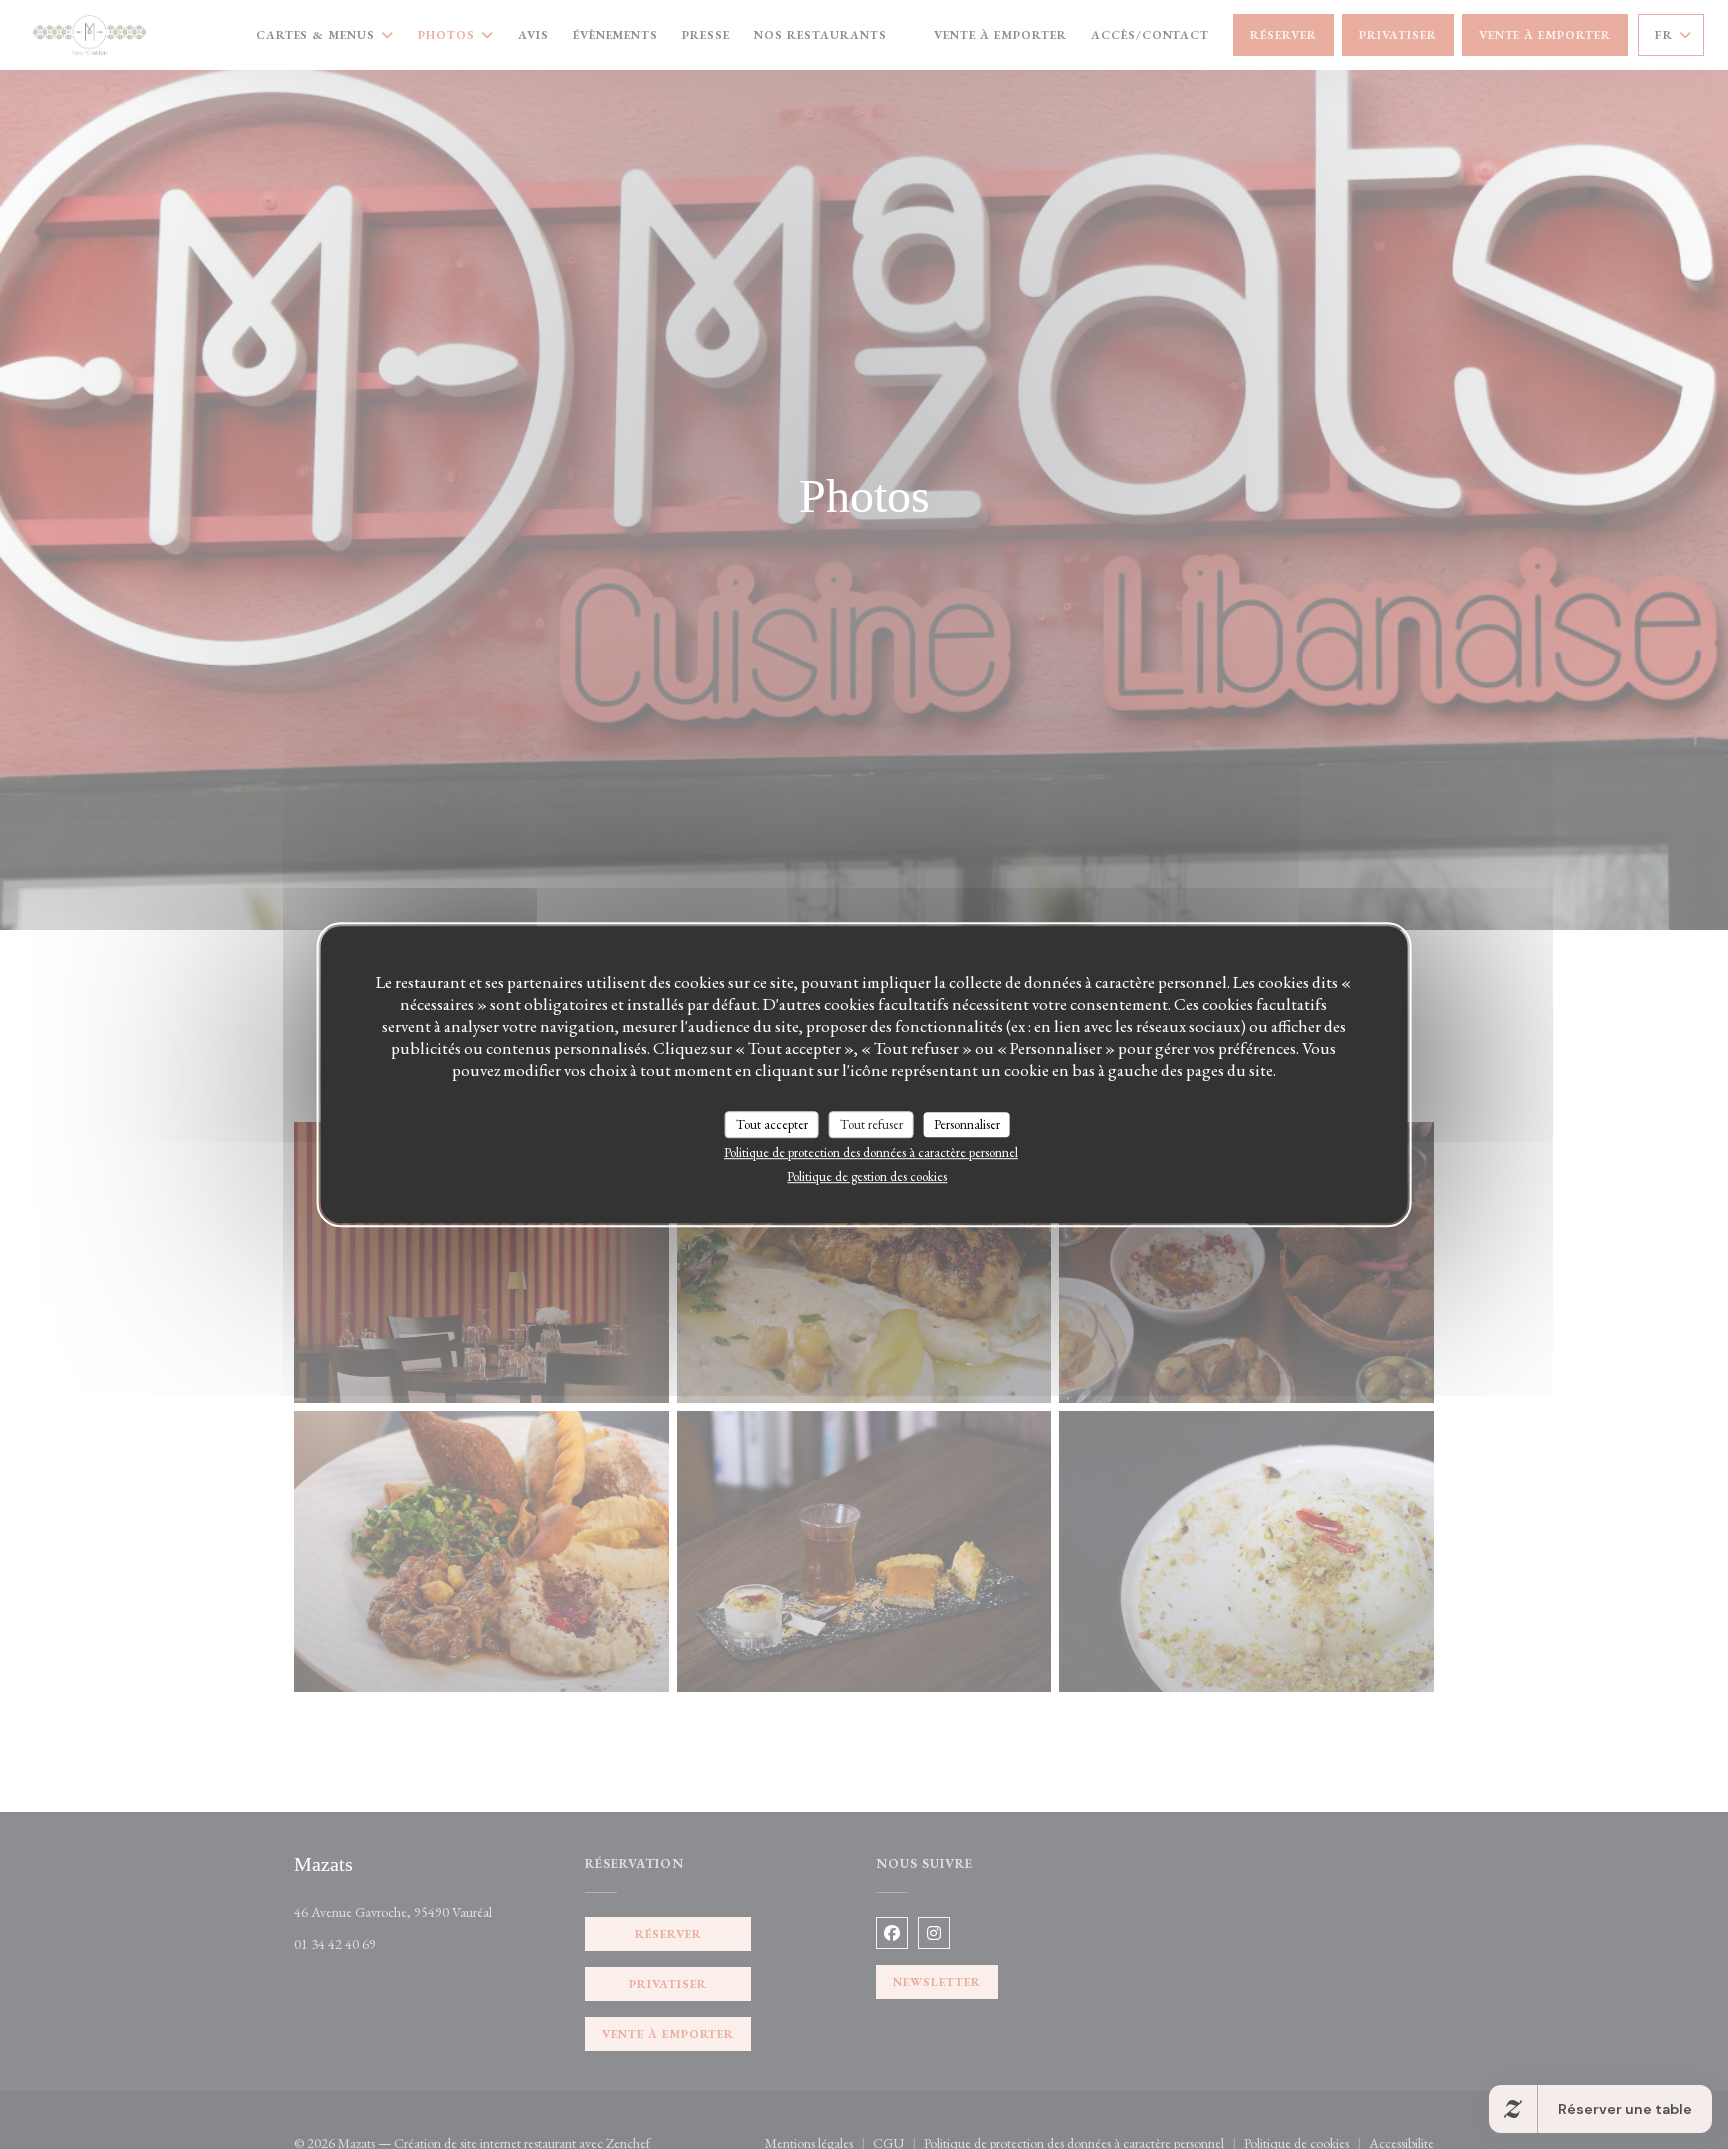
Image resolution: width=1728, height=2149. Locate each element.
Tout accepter (772, 1124)
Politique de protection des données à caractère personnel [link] (871, 1152)
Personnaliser (967, 1124)
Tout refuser (871, 1124)
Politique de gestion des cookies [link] (867, 1176)
